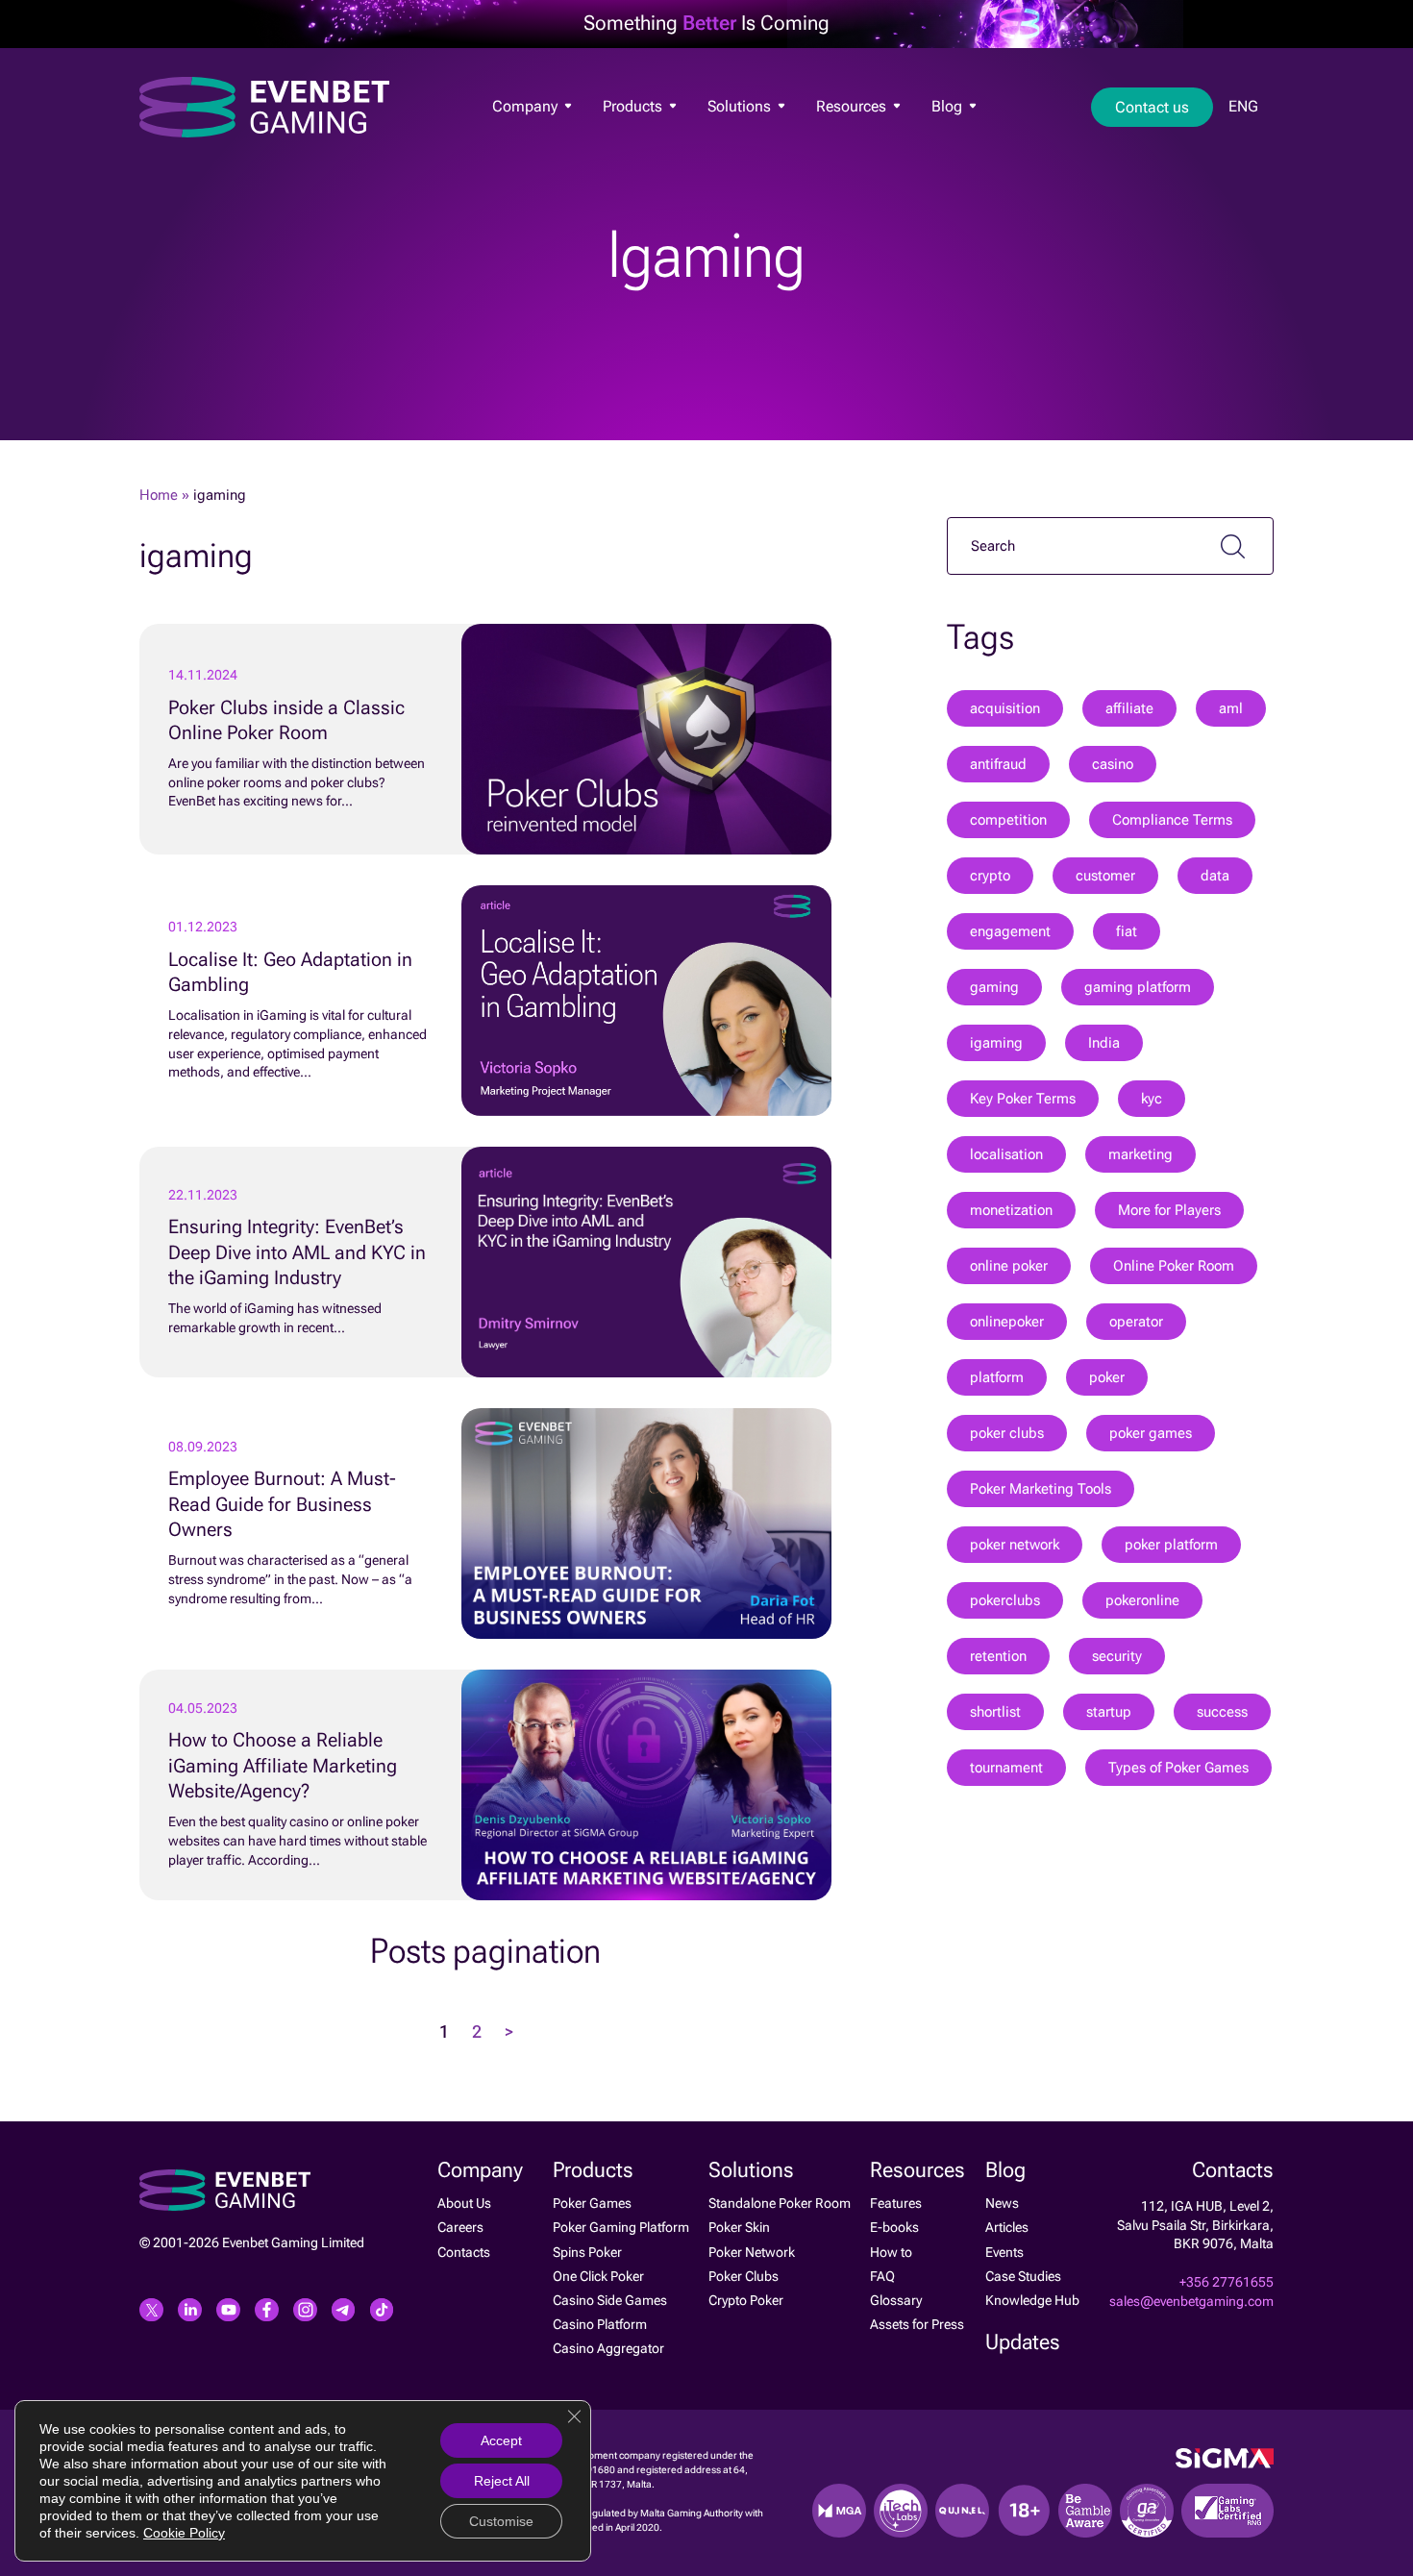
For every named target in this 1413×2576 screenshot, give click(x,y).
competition (1008, 820)
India (1104, 1043)
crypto (990, 876)
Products (634, 106)
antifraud (998, 764)
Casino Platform (600, 2324)
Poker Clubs (744, 2276)
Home (159, 495)
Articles (1007, 2227)
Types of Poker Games (1178, 1768)
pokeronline (1142, 1600)
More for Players (1169, 1210)
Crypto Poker (746, 2300)
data (1215, 876)
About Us (515, 136)
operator (1136, 1322)
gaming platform (1138, 987)
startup (1109, 1712)
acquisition (1005, 708)
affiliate (1129, 708)
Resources (853, 106)
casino (1113, 764)
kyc (1152, 1099)
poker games (1151, 1433)
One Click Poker (598, 2276)
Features (838, 136)
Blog (949, 106)
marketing (1140, 1154)
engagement (1010, 931)
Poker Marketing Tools (1041, 1489)
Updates (1023, 2342)
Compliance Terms (1172, 820)
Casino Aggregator (608, 2348)
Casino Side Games (610, 2300)
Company (527, 106)
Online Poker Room (1174, 1266)
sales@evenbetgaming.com (1191, 2301)
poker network (1015, 1545)
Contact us (1152, 107)
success (1222, 1712)
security (1117, 1656)
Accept (501, 2440)
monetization (1011, 1210)
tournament (1006, 1768)
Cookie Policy (184, 2533)
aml (1231, 708)
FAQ (882, 2276)
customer (1105, 876)
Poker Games (638, 136)
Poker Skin (739, 2227)
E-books (894, 2227)
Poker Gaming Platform (621, 2227)
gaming (994, 987)
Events (1004, 2252)
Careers (460, 2227)
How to (891, 2252)
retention (998, 1656)
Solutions (741, 106)
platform (997, 1377)
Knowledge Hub (1032, 2300)
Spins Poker (587, 2252)
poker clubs (1007, 1433)
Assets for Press (917, 2324)
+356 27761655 (1227, 2282)
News (944, 138)
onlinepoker (1007, 1322)
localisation (1006, 1154)
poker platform (1171, 1545)
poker (1107, 1377)
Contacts (464, 2252)
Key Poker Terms (1023, 1099)
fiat (1127, 931)
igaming (996, 1043)
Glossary (896, 2300)
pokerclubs (1005, 1600)
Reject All (502, 2481)
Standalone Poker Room (780, 2203)
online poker (1009, 1266)
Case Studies (1023, 2276)
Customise (501, 2521)
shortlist (995, 1712)
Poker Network (752, 2252)
